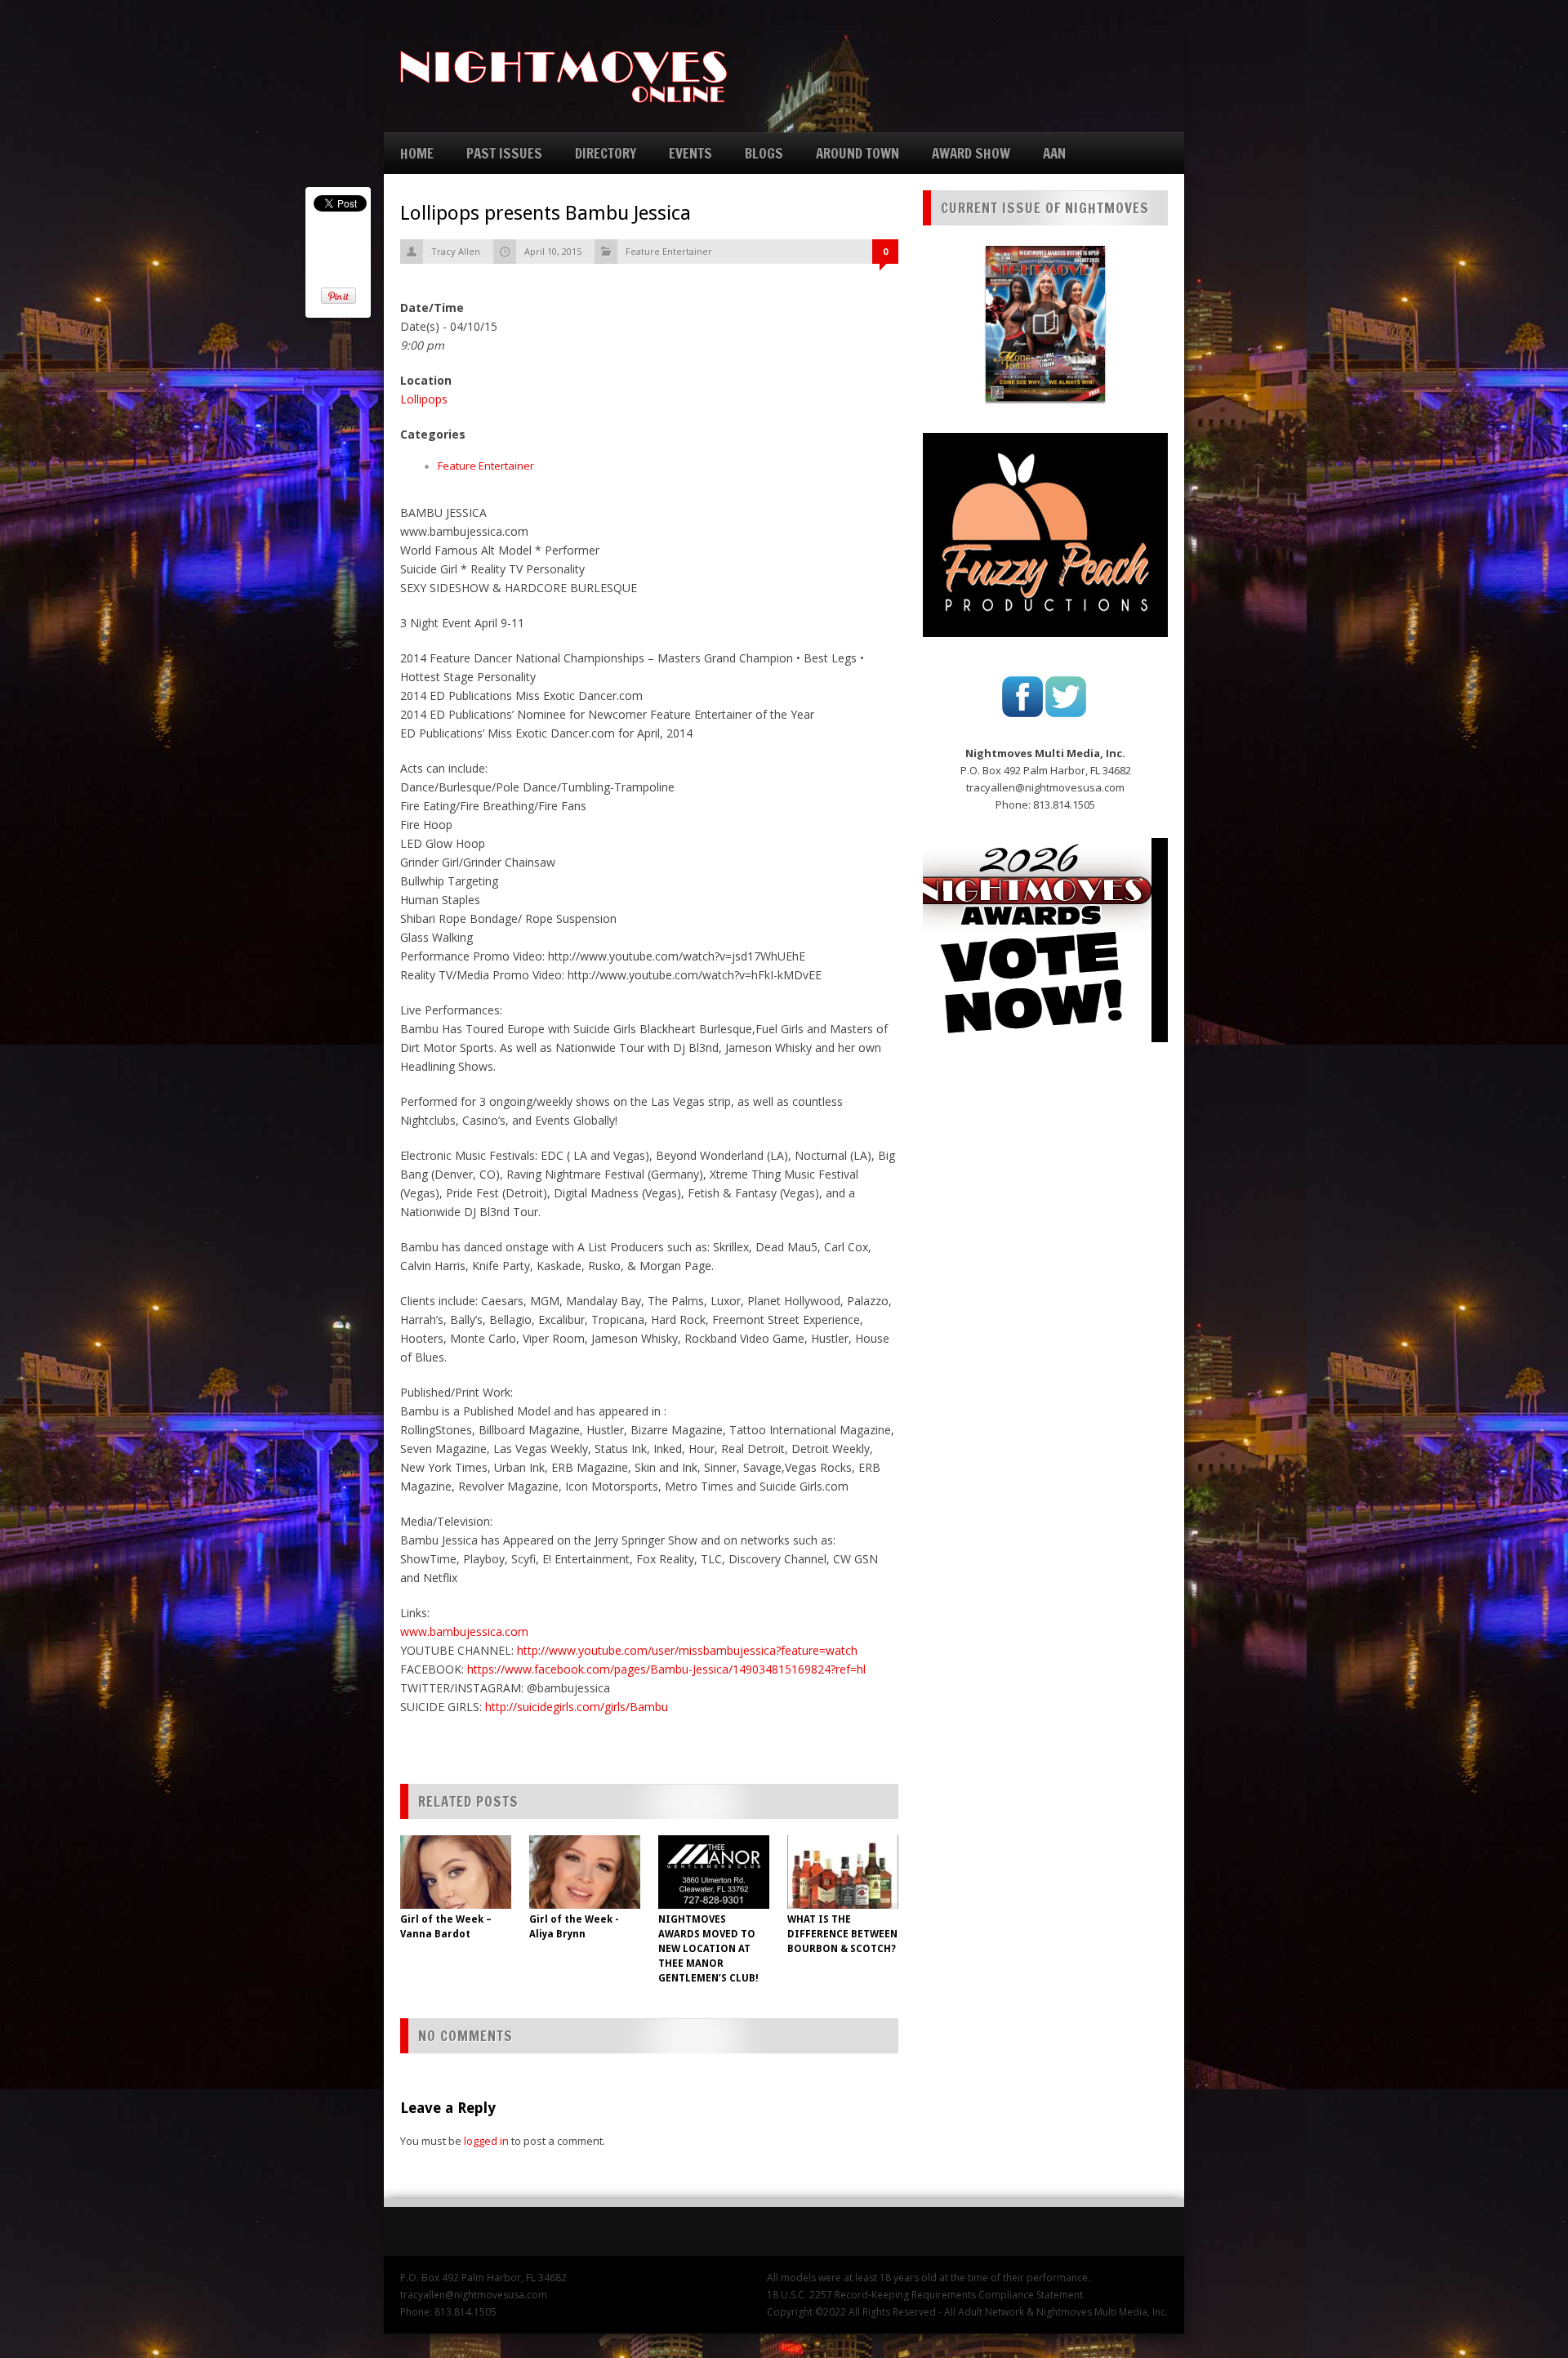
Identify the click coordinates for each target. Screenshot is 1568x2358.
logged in (486, 2141)
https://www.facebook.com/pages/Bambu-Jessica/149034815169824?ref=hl (666, 1669)
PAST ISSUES (504, 153)
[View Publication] (1045, 323)
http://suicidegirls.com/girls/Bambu (577, 1707)
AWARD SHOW (971, 153)
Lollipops (424, 399)
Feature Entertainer (669, 251)
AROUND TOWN (857, 153)
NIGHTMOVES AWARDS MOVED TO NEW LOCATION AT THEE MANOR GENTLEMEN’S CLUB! (708, 1949)
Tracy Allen (456, 251)
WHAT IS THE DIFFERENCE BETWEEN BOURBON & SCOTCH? (842, 1934)
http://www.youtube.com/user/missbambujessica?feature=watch (687, 1650)
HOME (417, 153)
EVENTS (690, 153)
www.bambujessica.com (464, 1631)
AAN (1054, 153)
